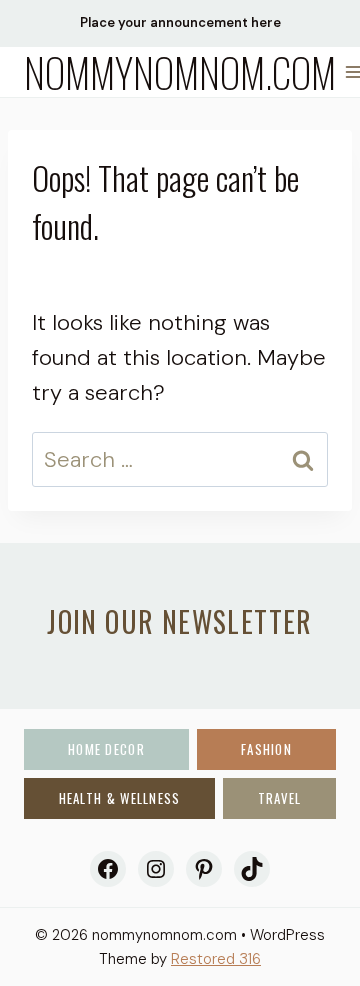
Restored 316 (216, 959)
